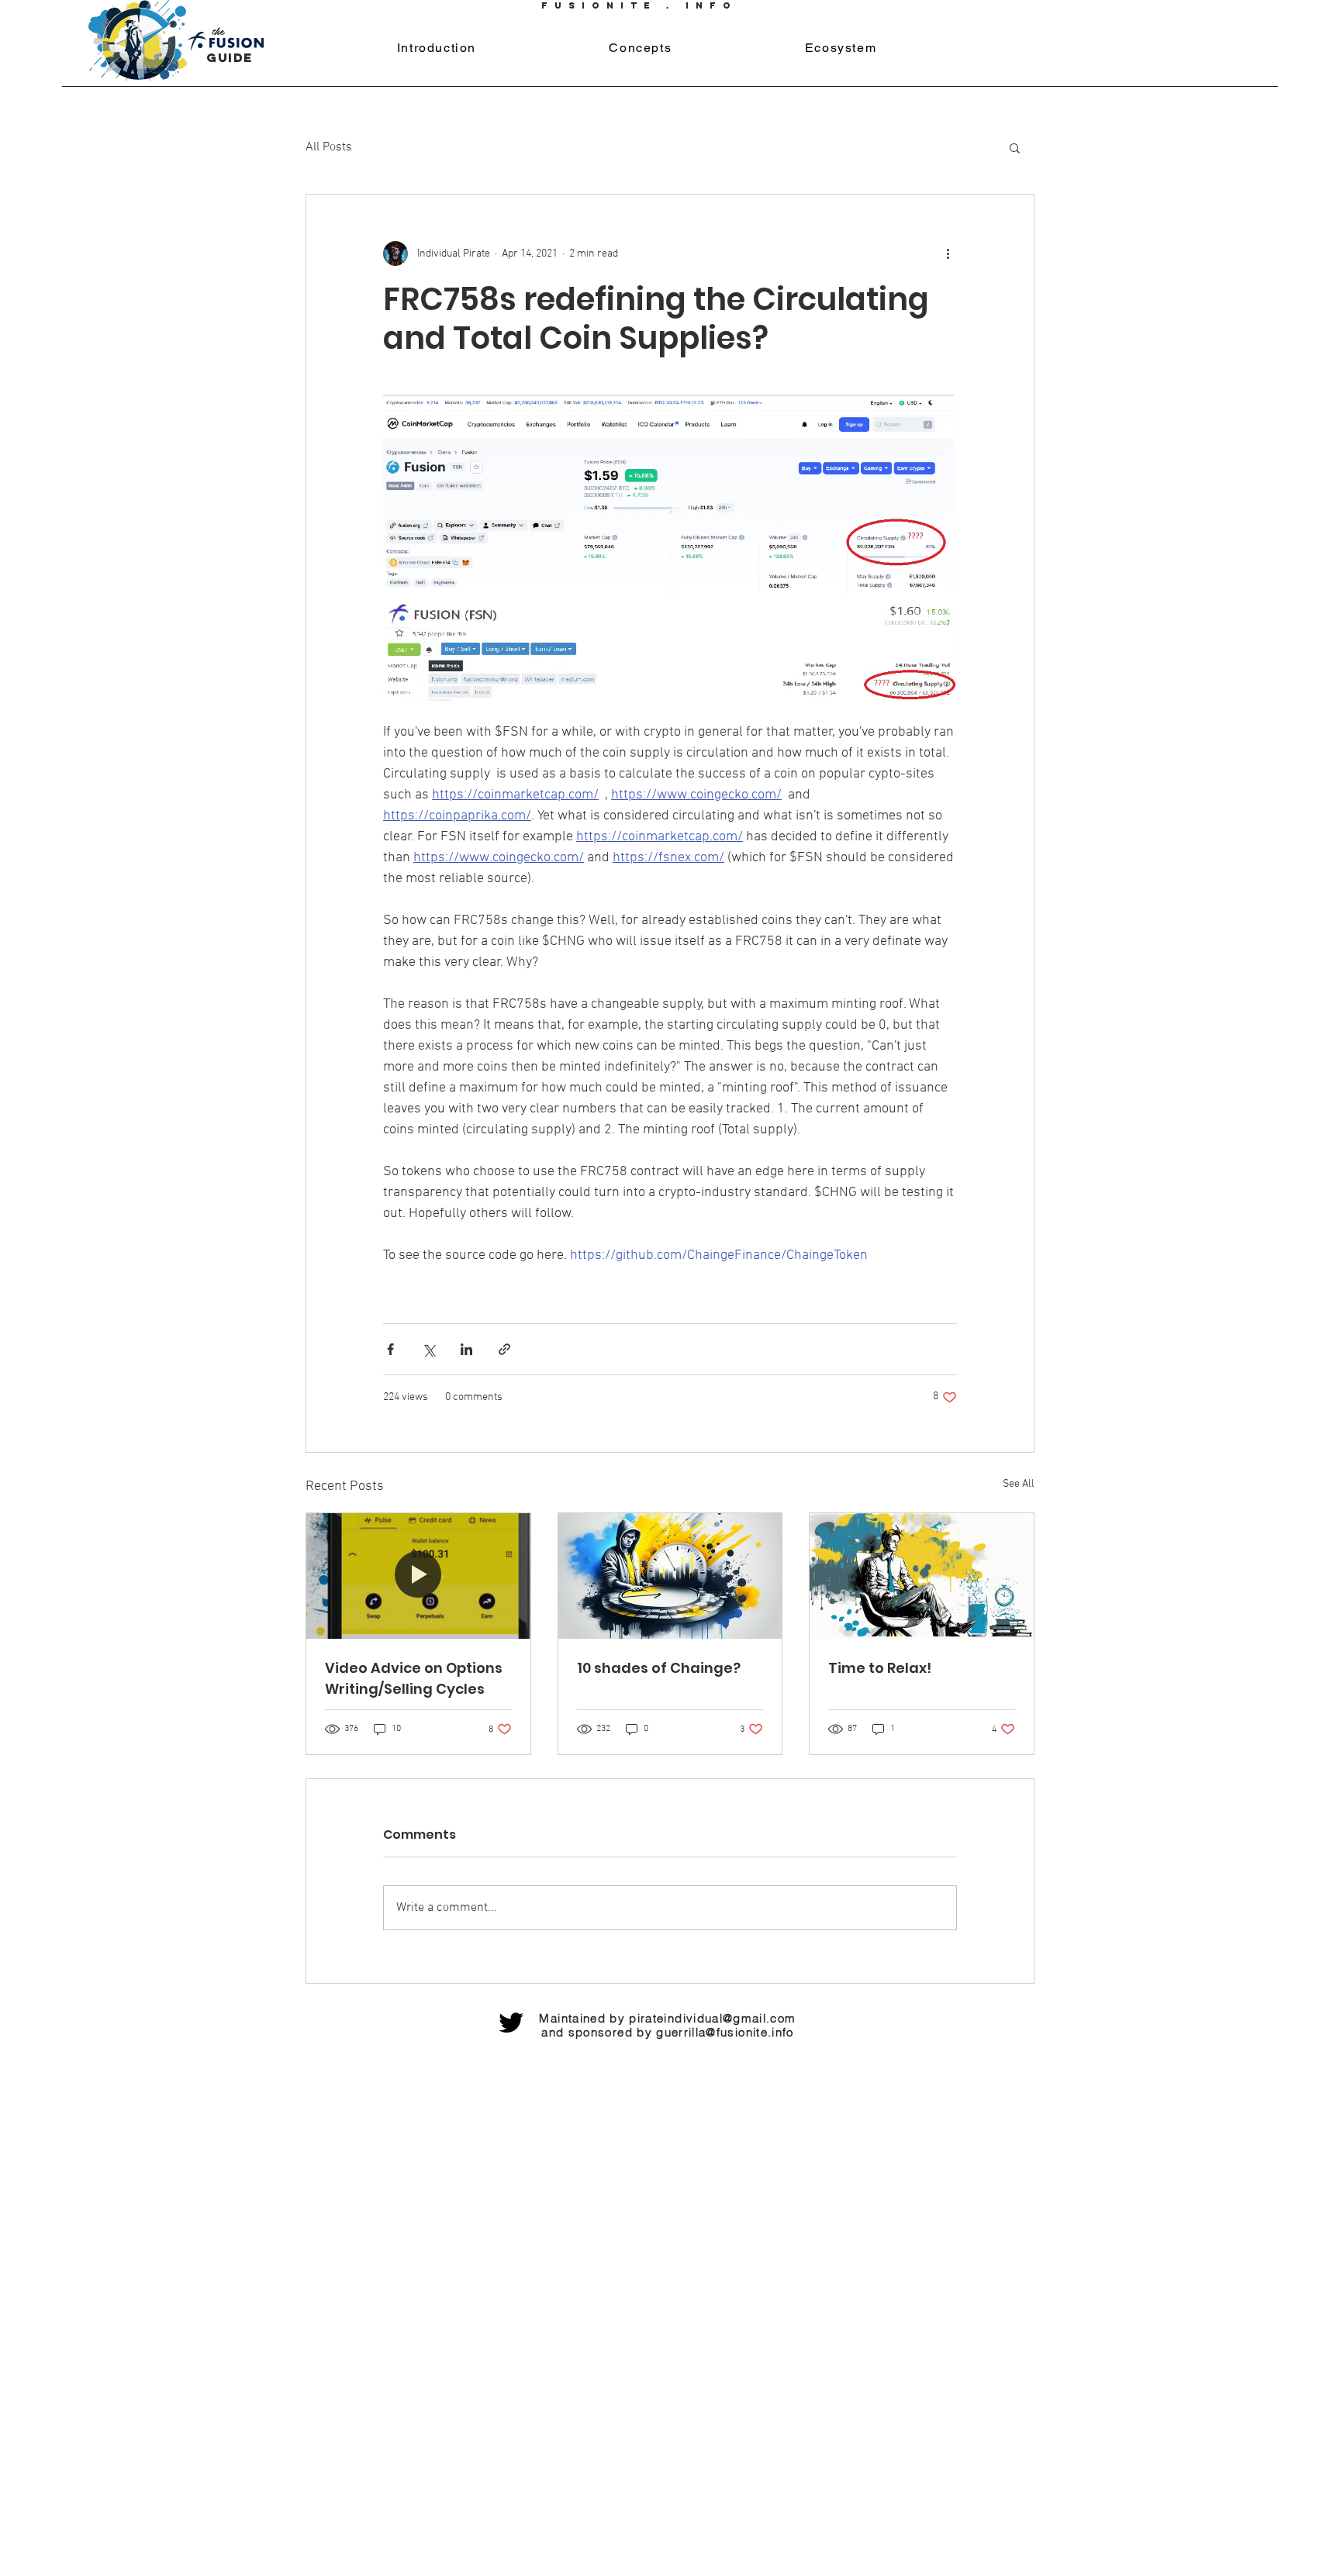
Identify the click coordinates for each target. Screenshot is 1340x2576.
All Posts (329, 147)
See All (1019, 1484)
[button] (1015, 147)
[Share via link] (504, 1349)
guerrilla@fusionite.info (725, 2032)
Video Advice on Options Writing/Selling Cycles (414, 1678)
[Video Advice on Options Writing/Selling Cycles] (418, 1576)
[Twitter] (511, 2023)
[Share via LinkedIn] (466, 1349)
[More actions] (948, 253)
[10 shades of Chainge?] (670, 1576)
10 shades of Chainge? (659, 1668)
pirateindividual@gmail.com (712, 2018)
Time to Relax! (880, 1668)
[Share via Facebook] (390, 1349)
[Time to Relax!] (922, 1576)
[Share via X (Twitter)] (428, 1349)
